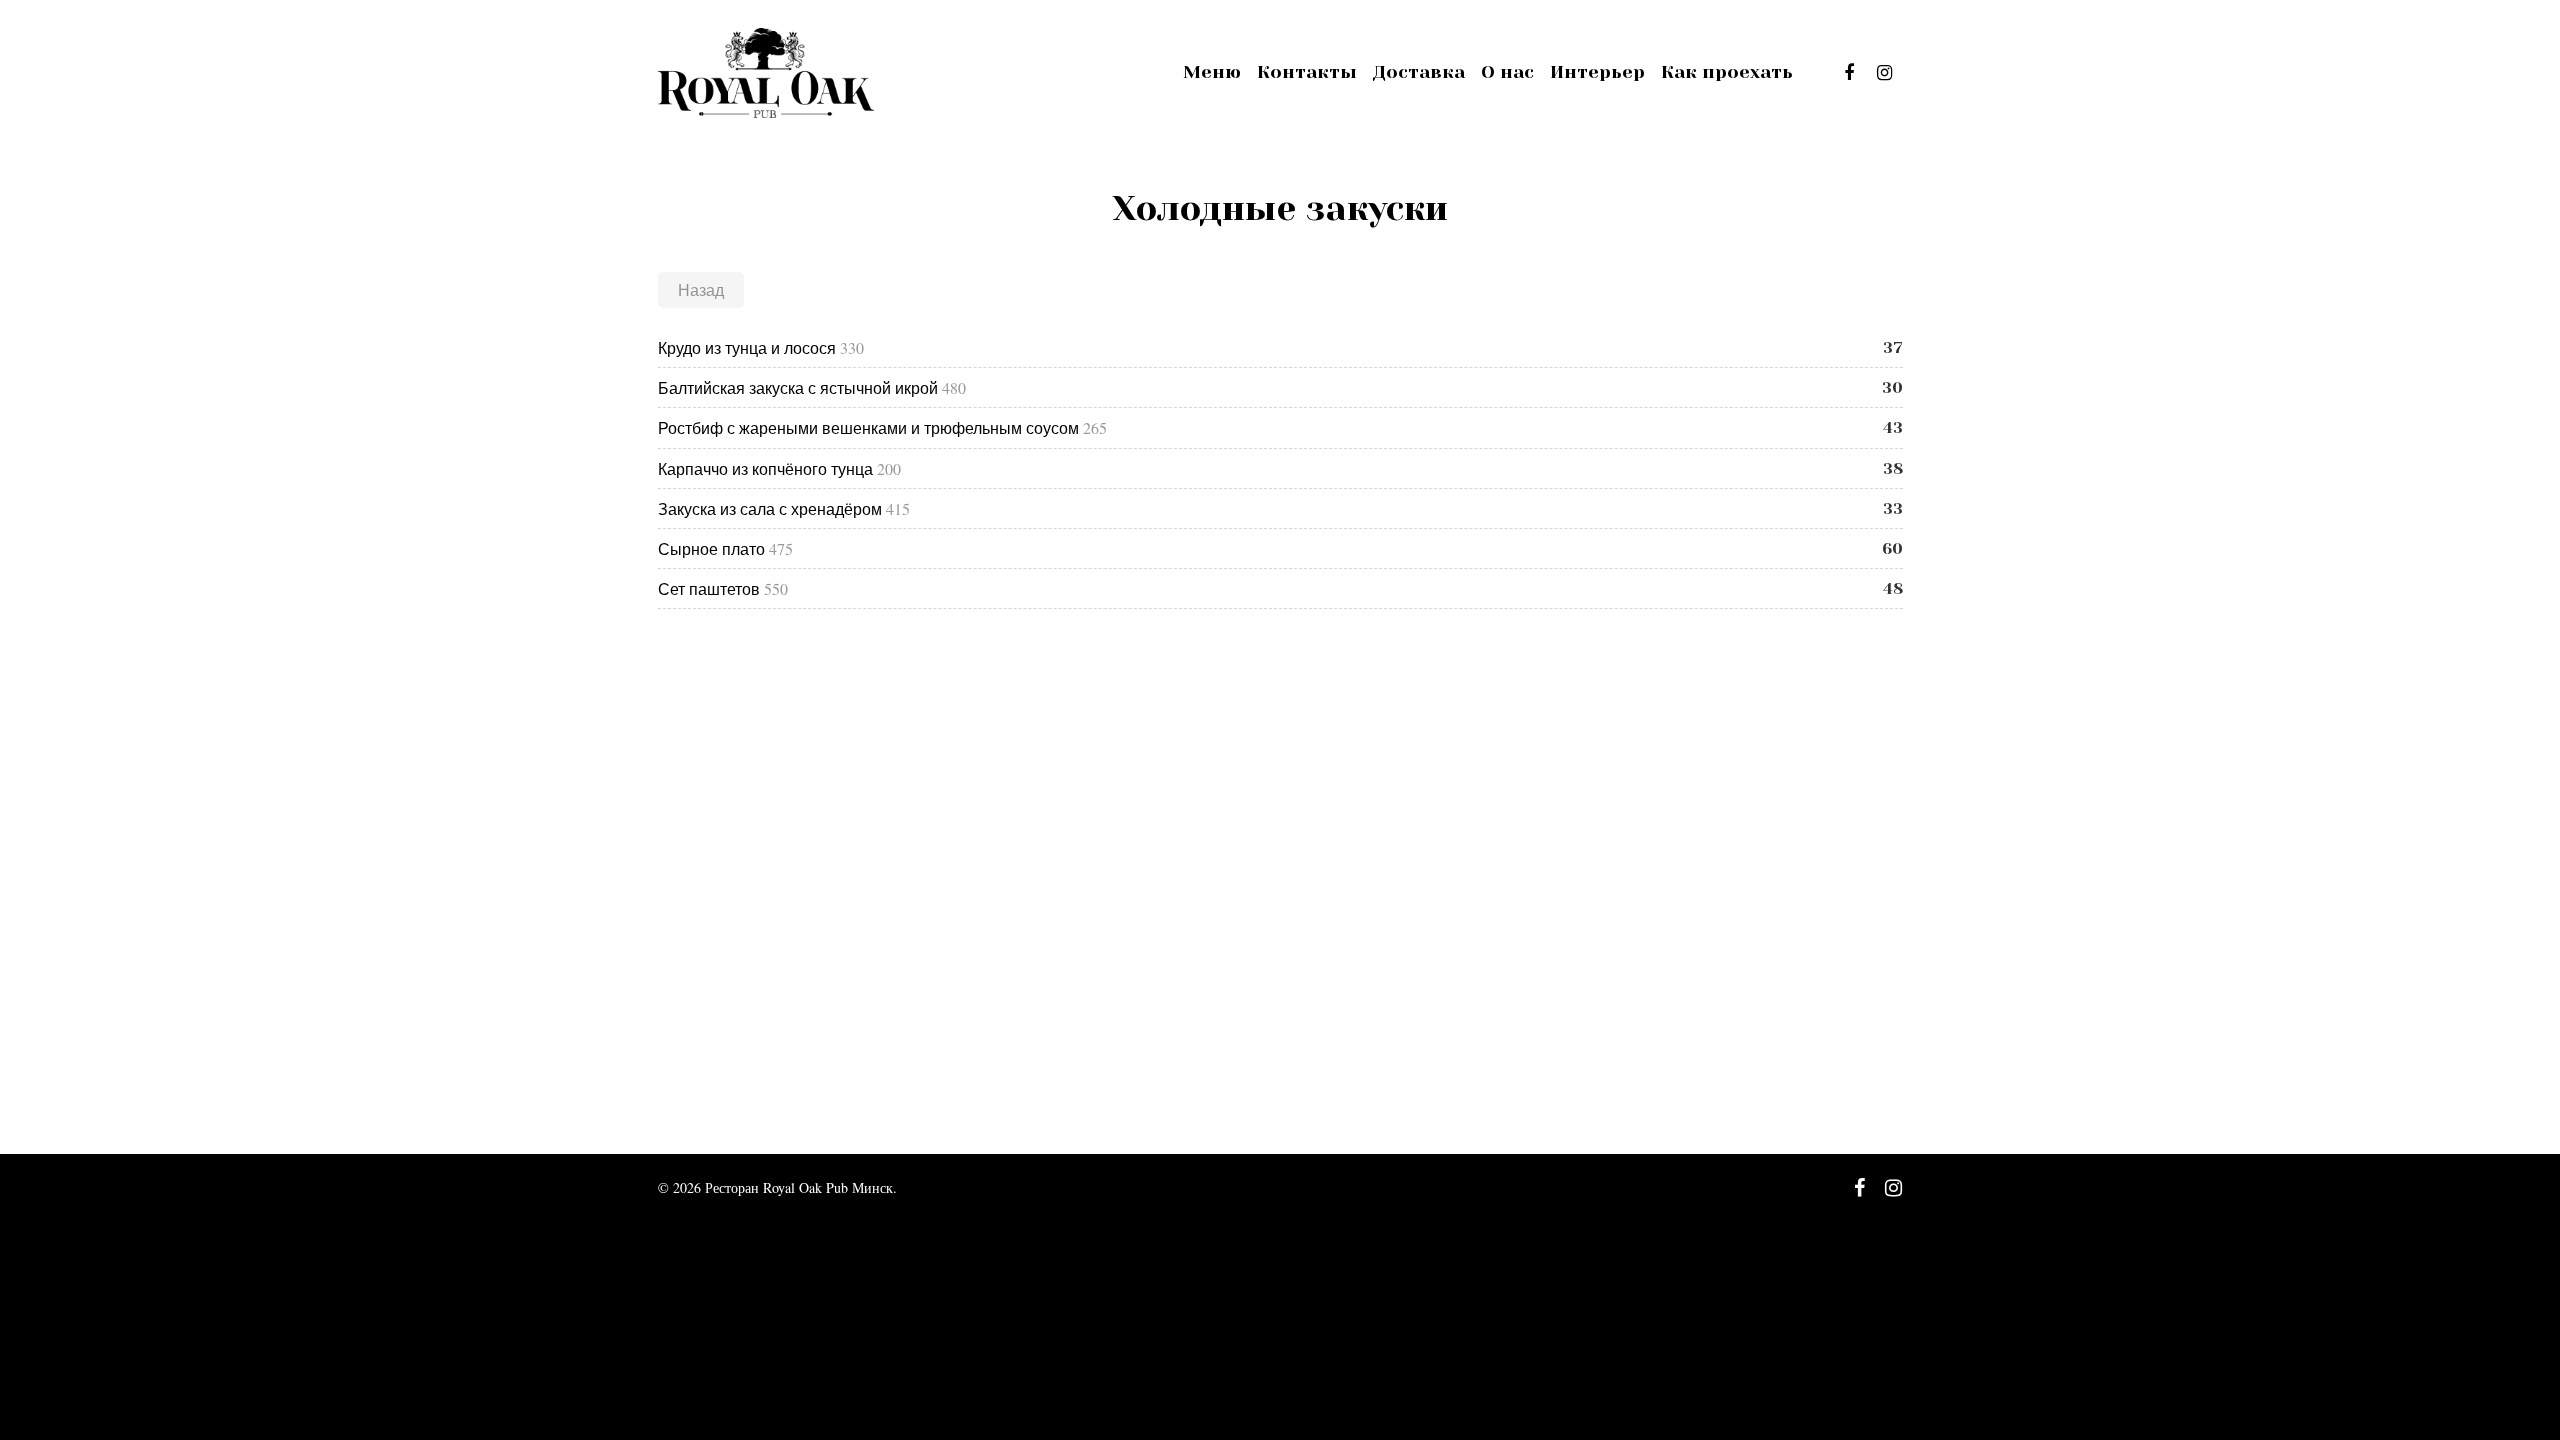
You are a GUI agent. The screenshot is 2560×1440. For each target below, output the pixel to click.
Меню (1212, 72)
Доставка (1419, 72)
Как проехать (1727, 72)
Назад (701, 289)
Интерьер (1597, 72)
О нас (1507, 72)
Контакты (1307, 72)
